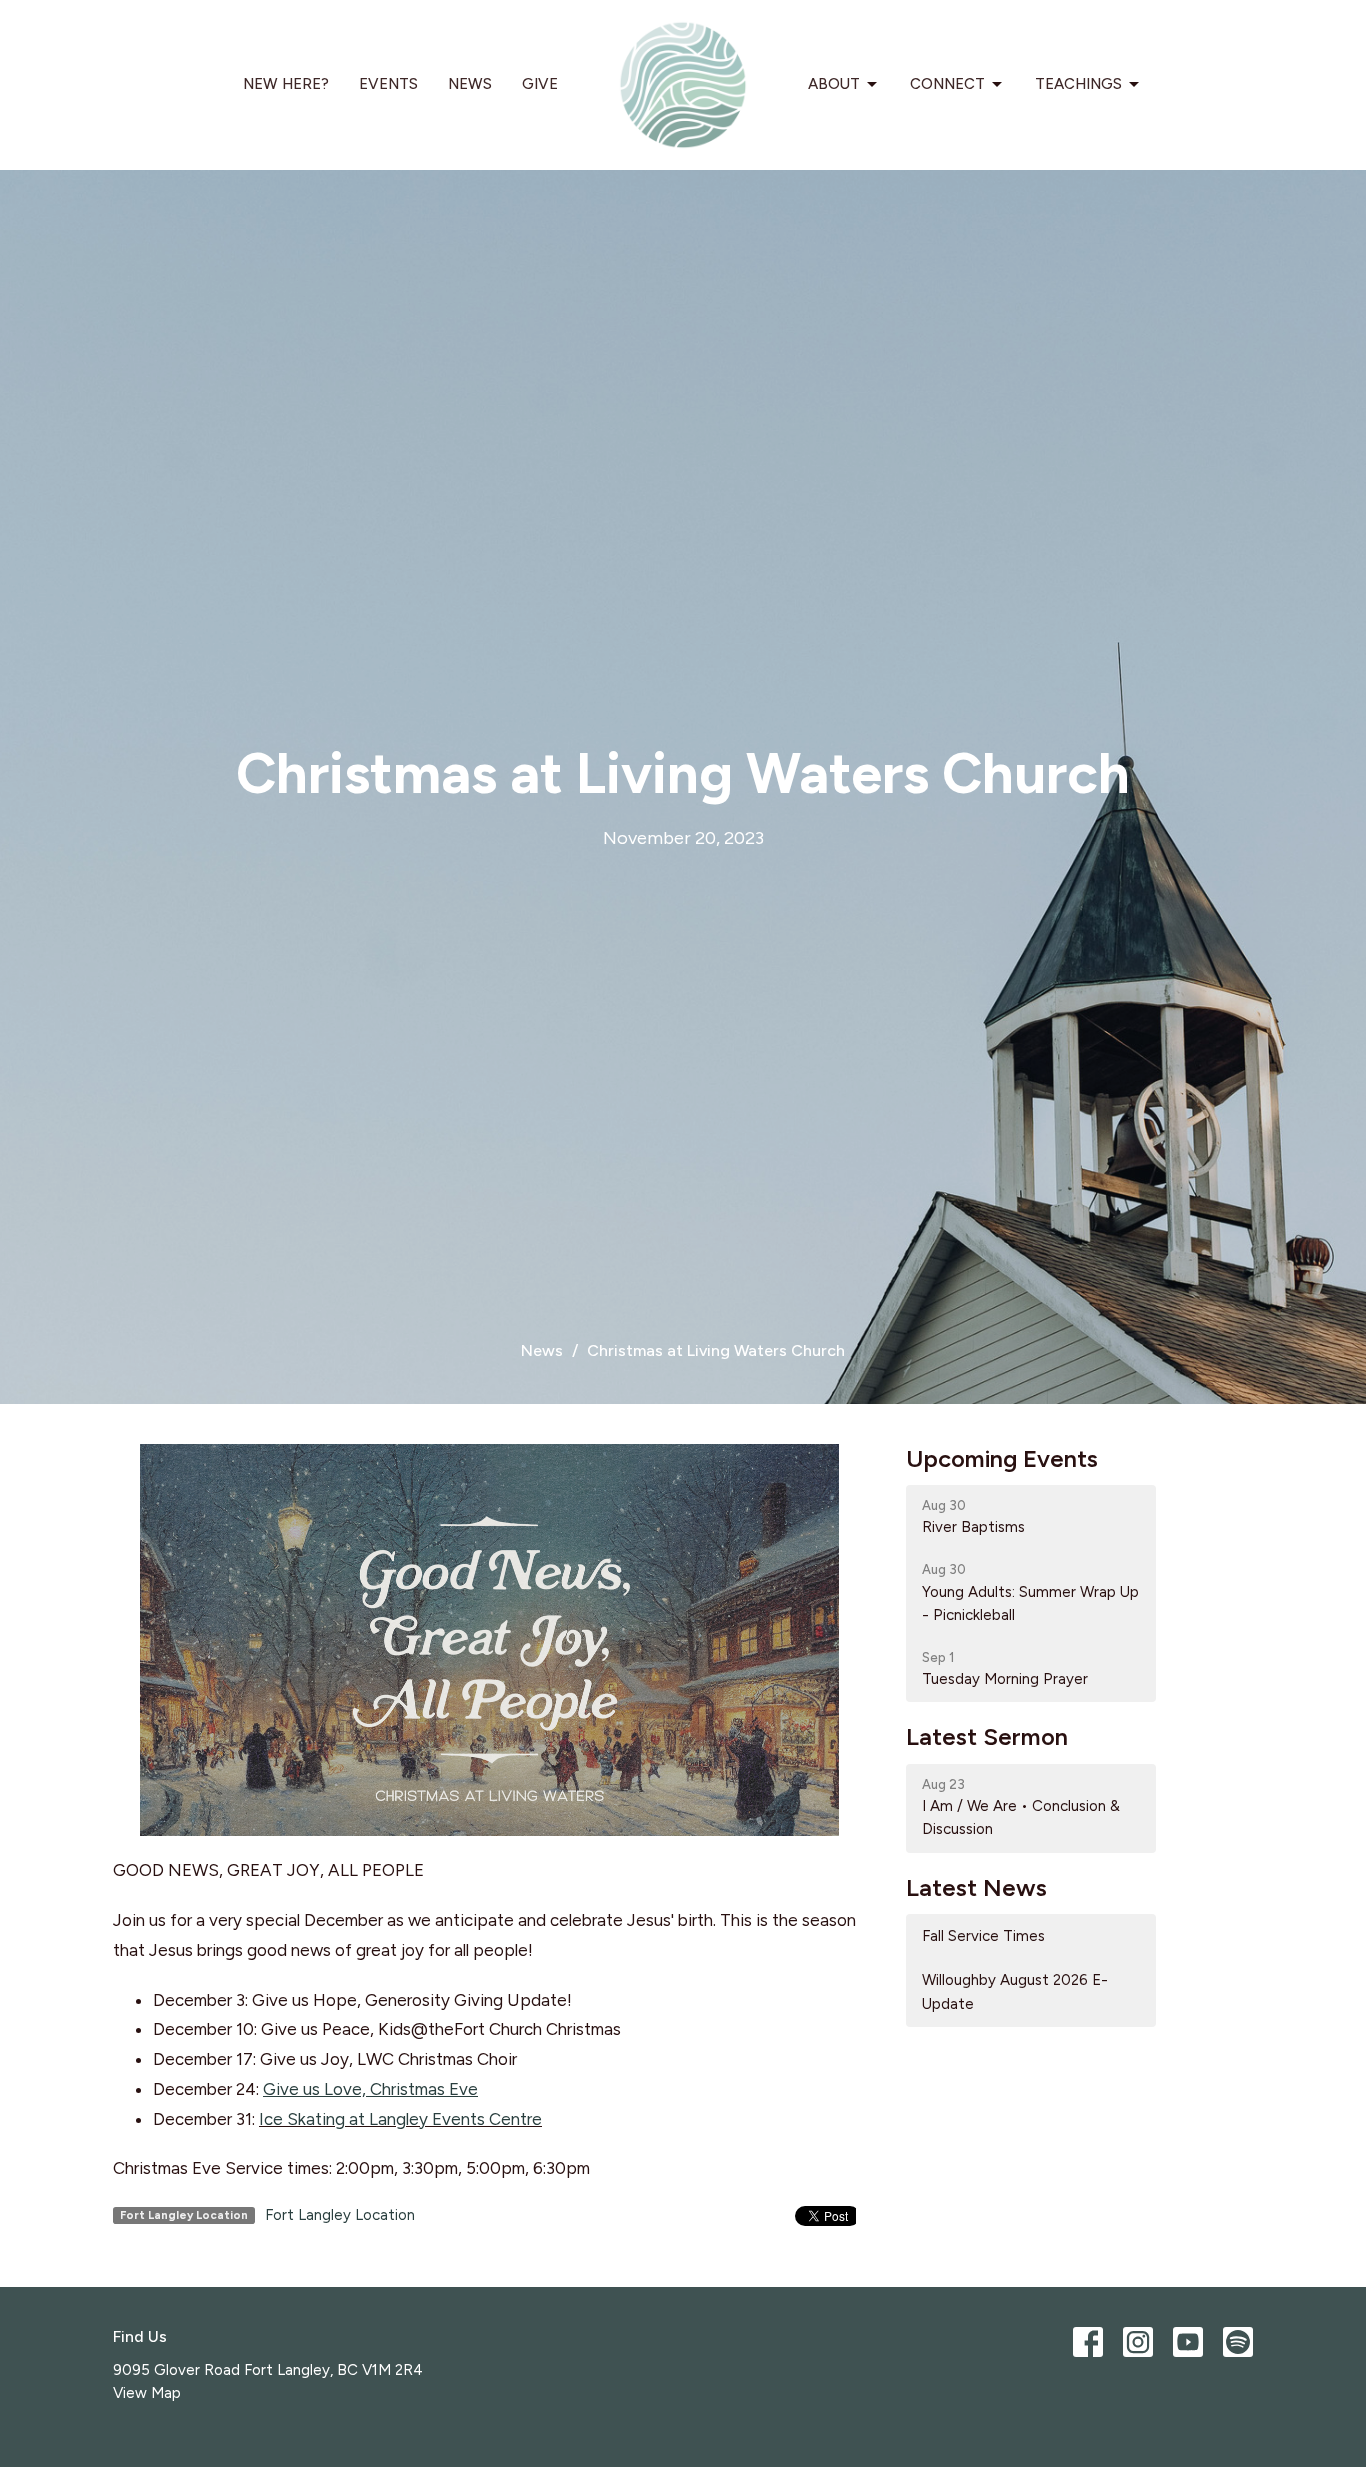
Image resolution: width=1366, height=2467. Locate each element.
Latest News (976, 1887)
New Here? (286, 84)
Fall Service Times (983, 1936)
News (470, 84)
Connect (947, 84)
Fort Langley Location (340, 2215)
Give (540, 84)
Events (388, 84)
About (834, 84)
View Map (147, 2393)
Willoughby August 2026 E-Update (1015, 1991)
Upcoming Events (1002, 1458)
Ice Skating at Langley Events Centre (400, 2119)
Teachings (1078, 84)
